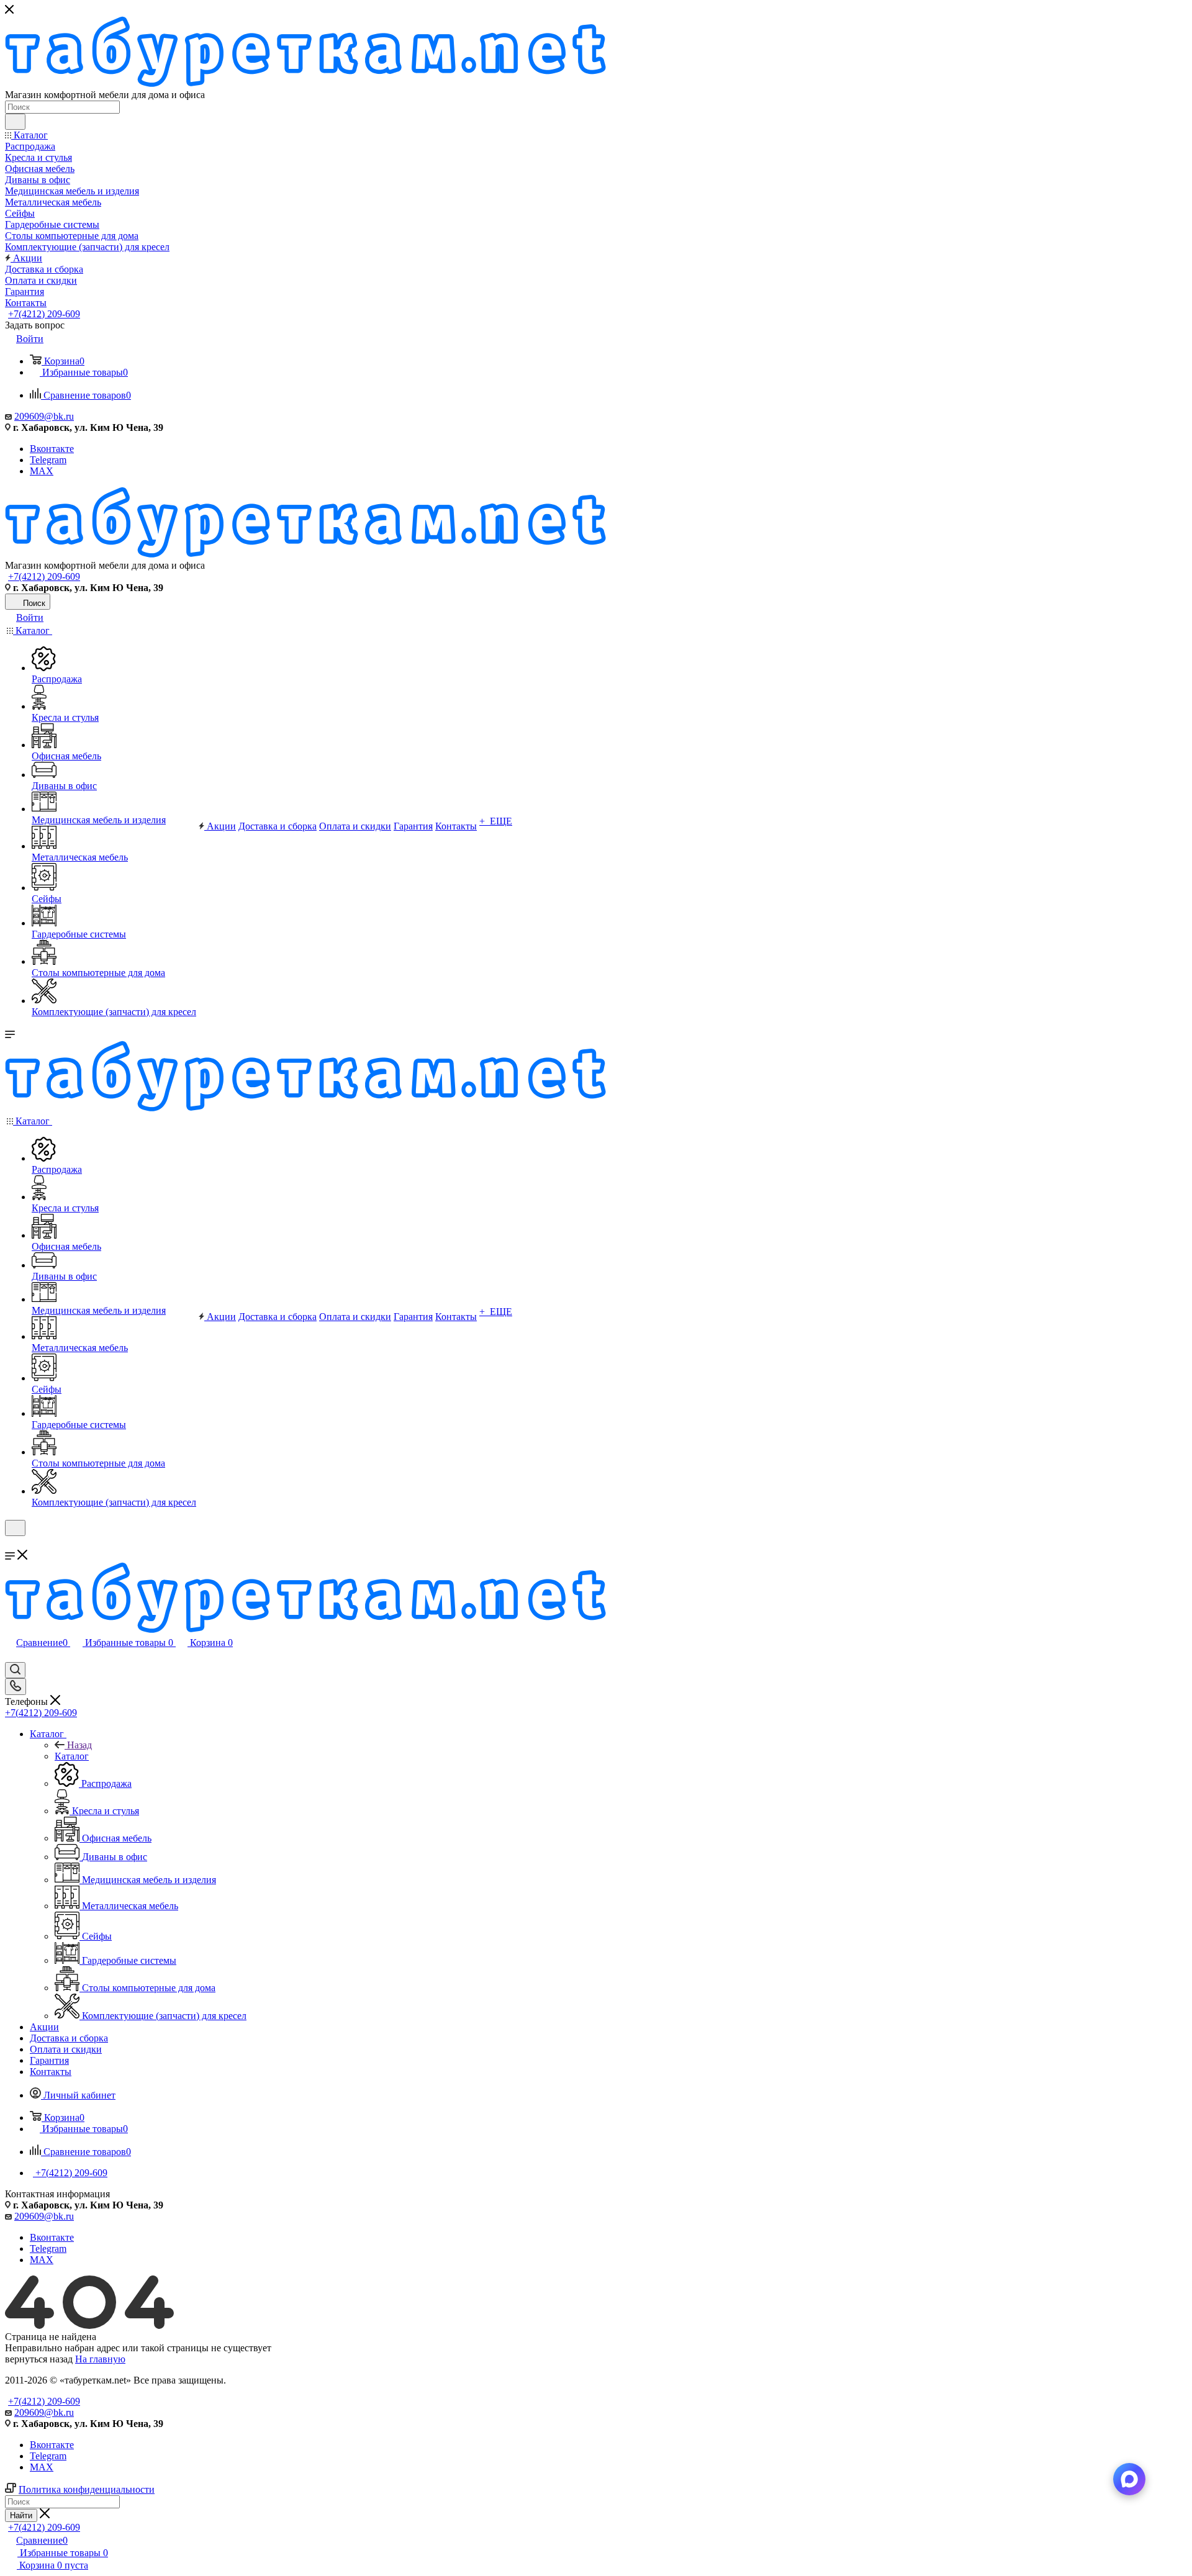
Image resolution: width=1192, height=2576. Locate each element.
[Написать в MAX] (1129, 2479)
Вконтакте (52, 449)
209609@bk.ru (44, 416)
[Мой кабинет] (11, 1544)
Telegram (48, 460)
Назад (79, 1745)
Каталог (72, 1756)
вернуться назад (39, 2359)
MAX (42, 471)
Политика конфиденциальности (87, 2489)
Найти (21, 2515)
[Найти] (15, 122)
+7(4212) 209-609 (44, 314)
